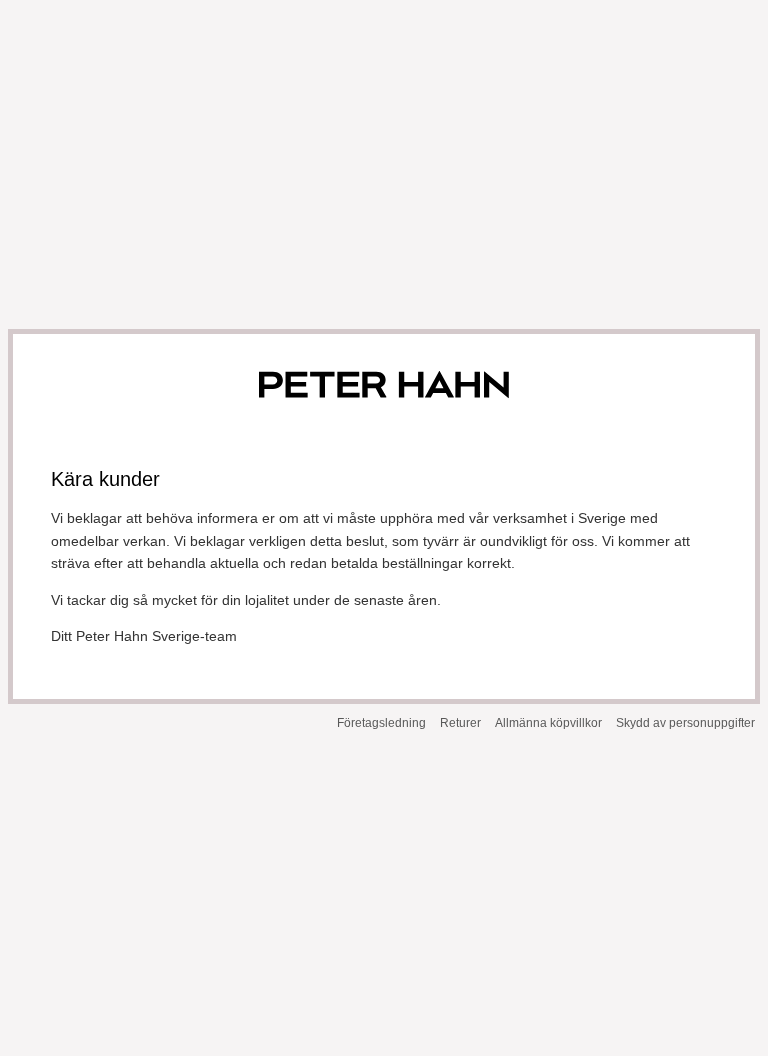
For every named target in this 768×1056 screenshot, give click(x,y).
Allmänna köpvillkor (548, 723)
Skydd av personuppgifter (685, 723)
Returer (460, 723)
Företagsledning (381, 723)
